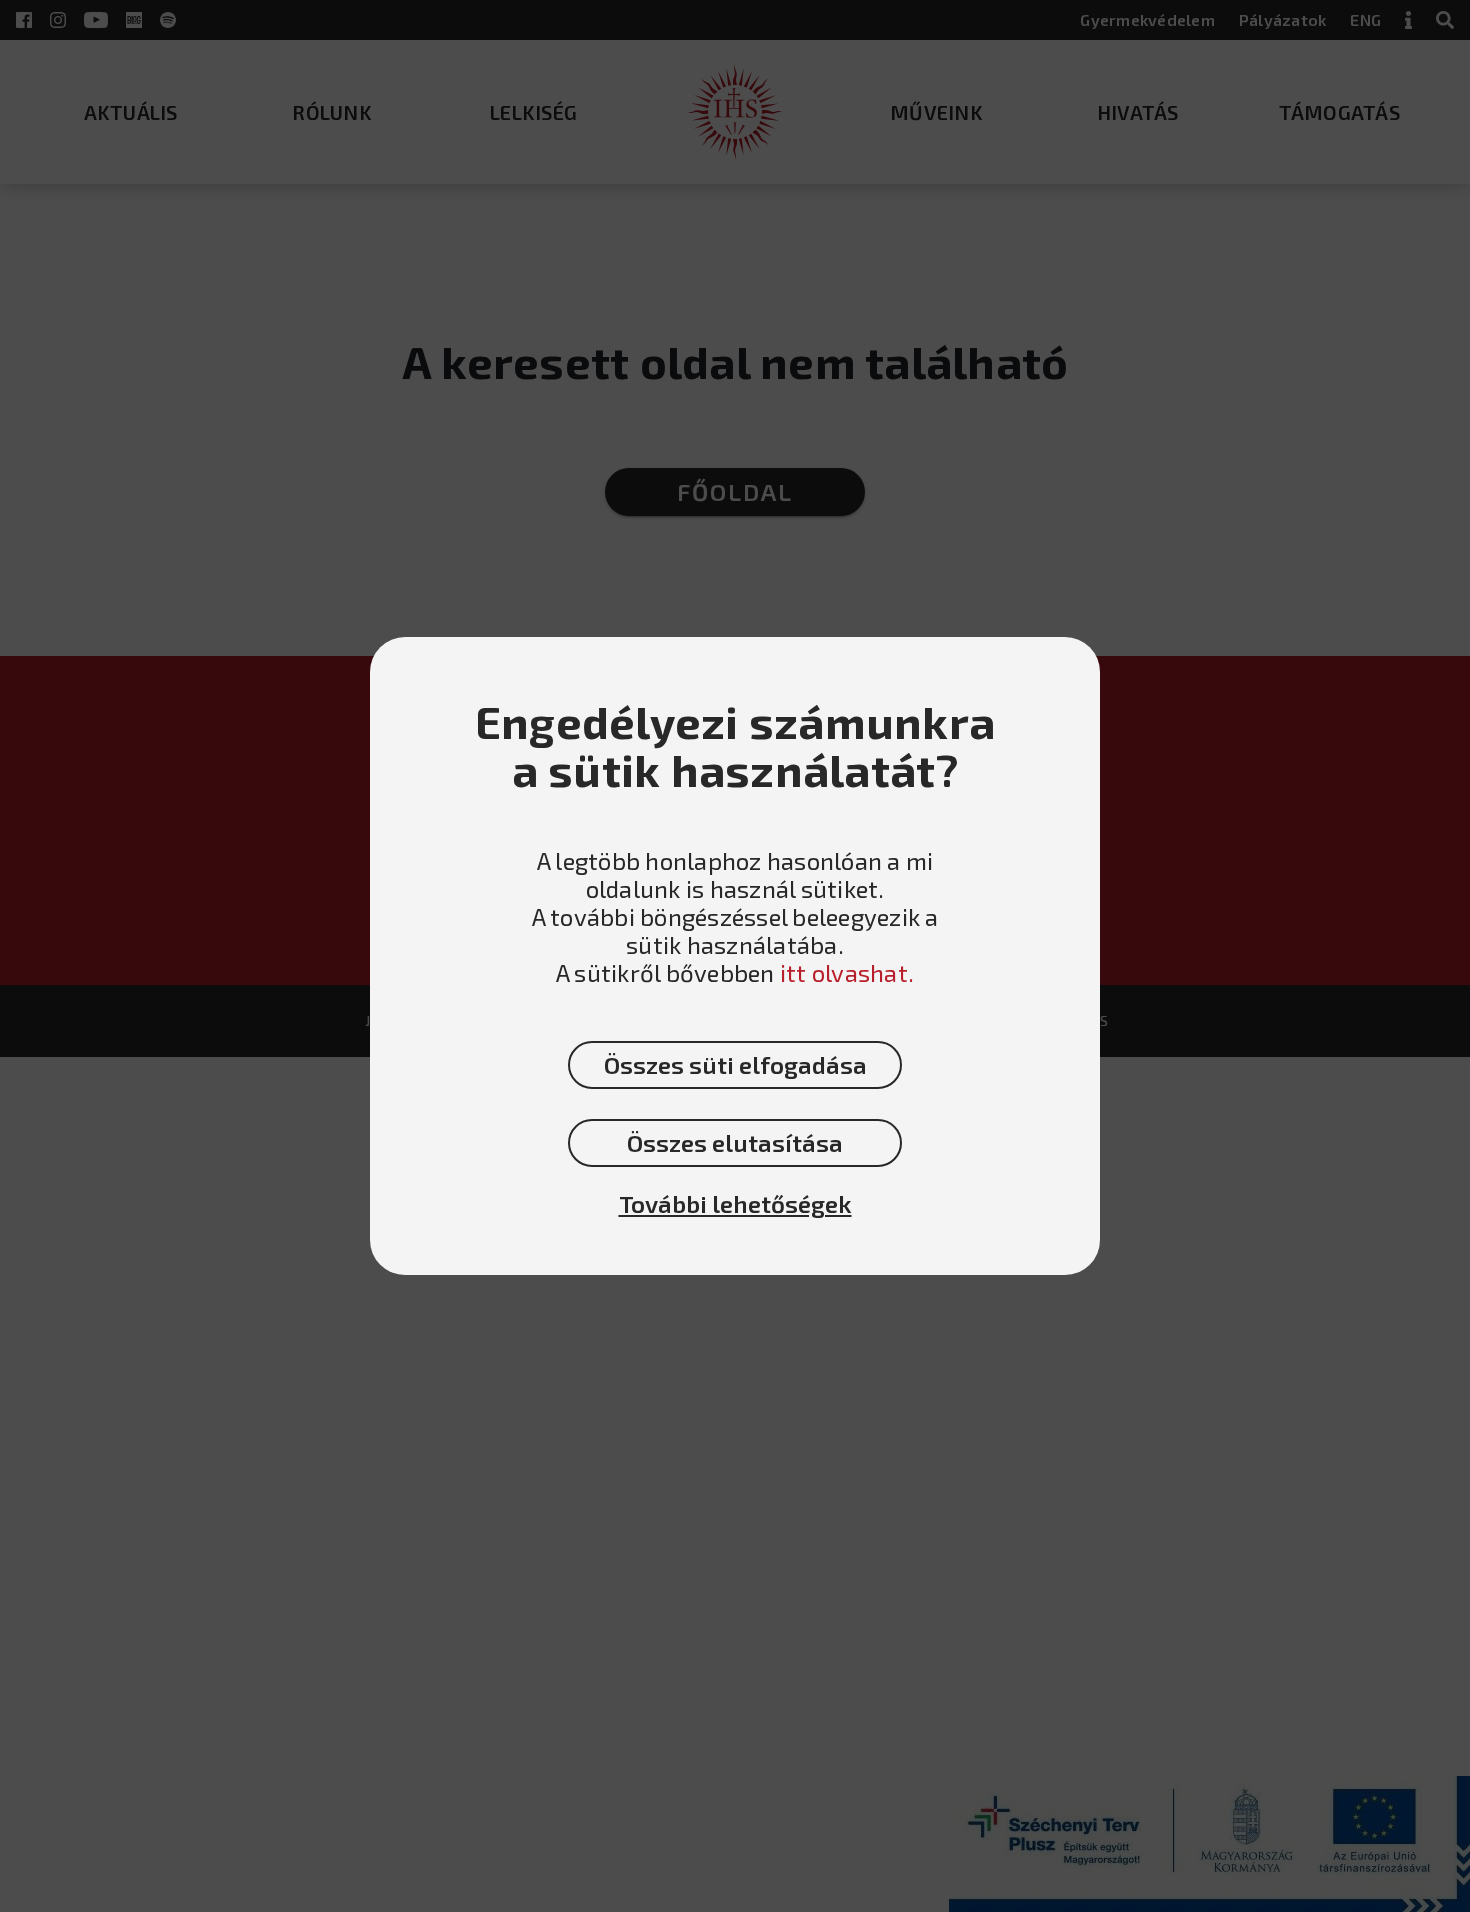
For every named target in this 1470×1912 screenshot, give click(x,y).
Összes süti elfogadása (735, 1064)
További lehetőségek (735, 1204)
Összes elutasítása (735, 1142)
